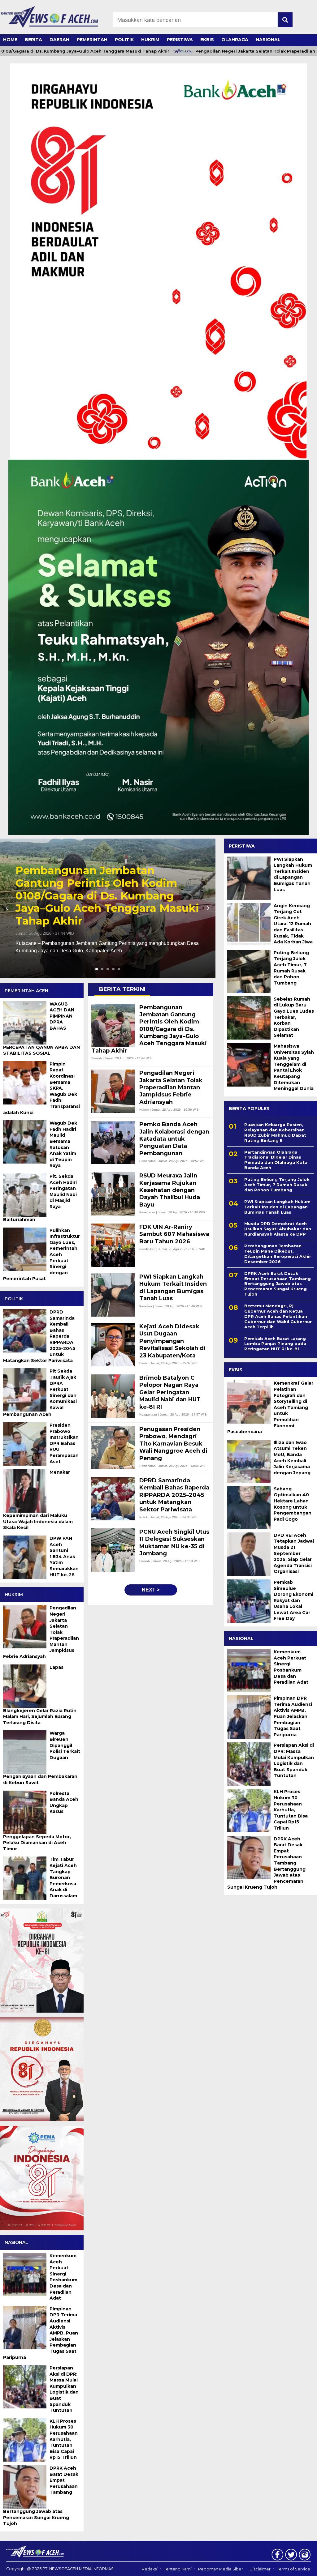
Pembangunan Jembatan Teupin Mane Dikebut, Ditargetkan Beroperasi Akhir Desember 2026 (278, 1254)
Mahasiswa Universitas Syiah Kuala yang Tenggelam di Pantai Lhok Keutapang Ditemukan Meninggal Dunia (294, 1067)
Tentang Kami (178, 2569)
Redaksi (150, 2569)
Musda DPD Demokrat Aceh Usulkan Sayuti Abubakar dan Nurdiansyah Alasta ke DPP (278, 1229)
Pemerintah (92, 40)
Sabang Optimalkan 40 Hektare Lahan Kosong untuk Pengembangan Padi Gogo (293, 1504)
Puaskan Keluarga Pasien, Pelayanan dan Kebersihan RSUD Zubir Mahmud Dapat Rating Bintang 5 (275, 1132)
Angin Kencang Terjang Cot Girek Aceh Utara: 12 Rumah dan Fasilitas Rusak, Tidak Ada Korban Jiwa (293, 924)
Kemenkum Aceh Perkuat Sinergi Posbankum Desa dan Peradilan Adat (291, 1667)
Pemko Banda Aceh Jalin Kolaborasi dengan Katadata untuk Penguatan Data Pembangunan (93, 902)
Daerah (59, 40)
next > (151, 1590)
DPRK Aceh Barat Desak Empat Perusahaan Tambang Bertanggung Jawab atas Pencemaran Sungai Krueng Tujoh (278, 1284)
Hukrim (150, 40)
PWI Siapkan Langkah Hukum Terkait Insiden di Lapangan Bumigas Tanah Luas (293, 874)
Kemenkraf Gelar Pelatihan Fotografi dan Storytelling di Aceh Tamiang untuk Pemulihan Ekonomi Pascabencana (270, 1407)
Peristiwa (180, 40)
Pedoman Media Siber (221, 2569)
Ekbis (207, 40)
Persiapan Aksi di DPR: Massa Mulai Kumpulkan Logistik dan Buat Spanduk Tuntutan (294, 1760)
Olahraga (235, 40)
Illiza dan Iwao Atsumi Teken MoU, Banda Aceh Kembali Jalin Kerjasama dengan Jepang (292, 1458)
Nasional (268, 40)
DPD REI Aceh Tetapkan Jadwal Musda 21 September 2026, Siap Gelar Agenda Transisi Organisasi (294, 1553)
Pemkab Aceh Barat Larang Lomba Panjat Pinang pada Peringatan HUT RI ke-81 (275, 1344)
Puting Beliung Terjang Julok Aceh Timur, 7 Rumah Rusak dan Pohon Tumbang (291, 968)
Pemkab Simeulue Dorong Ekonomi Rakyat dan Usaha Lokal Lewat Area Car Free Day (293, 1600)
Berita (33, 40)
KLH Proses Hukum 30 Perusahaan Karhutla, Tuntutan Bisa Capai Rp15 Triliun (291, 1810)
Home (10, 40)
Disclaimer (260, 2569)
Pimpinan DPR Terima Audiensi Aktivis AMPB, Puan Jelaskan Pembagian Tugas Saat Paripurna (293, 1716)
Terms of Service (294, 2569)
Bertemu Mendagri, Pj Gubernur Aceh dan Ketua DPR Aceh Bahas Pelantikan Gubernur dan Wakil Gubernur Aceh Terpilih (278, 1316)
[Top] (301, 2567)
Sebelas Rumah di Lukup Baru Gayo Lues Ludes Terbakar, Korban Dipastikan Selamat (294, 1017)
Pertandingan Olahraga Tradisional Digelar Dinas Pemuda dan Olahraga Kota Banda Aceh (276, 1160)
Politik (124, 40)
